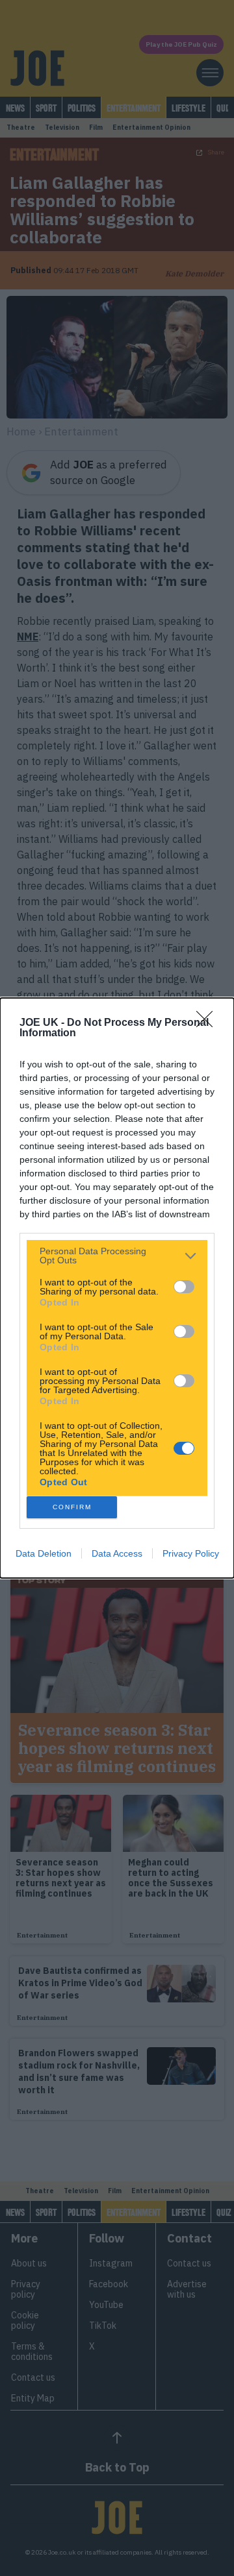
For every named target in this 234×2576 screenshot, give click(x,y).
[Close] (209, 1023)
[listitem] (117, 1256)
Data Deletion (44, 1553)
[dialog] (117, 1288)
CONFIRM (72, 1507)
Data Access (117, 1553)
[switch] (184, 1287)
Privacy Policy (191, 1553)
